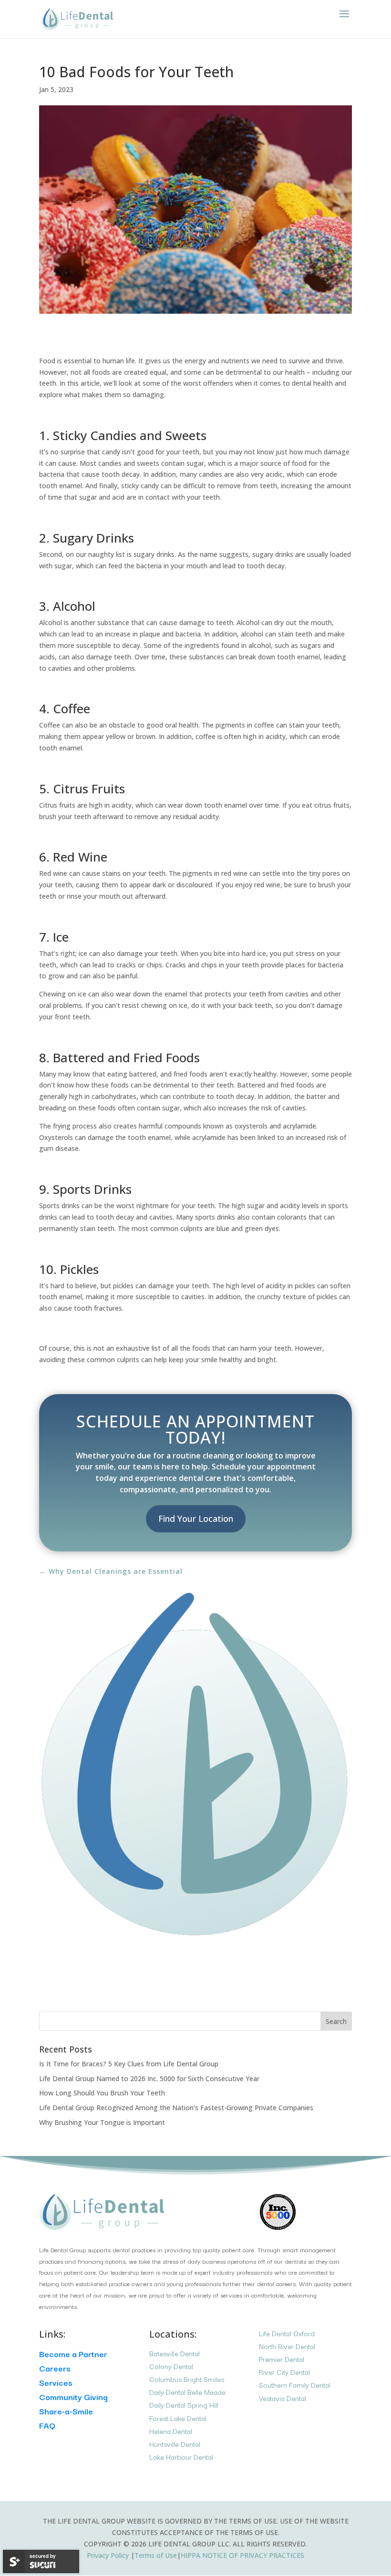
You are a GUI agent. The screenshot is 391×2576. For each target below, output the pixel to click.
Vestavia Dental (283, 2398)
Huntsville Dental (175, 2444)
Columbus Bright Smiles (187, 2379)
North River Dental (287, 2346)
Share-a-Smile (66, 2411)
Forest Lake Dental (178, 2418)
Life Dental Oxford (287, 2333)
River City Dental (284, 2372)
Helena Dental (171, 2431)
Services (56, 2382)
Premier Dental (282, 2359)
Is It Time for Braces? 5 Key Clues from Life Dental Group (129, 2064)
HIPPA (242, 2555)
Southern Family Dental (295, 2385)
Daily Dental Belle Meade (187, 2392)
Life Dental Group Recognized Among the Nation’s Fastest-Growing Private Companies (176, 2108)
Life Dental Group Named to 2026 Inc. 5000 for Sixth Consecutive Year (149, 2078)
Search (336, 2021)
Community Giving (73, 2396)
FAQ (47, 2425)
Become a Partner (73, 2354)
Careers (55, 2368)
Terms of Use (156, 2555)
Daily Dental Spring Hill (184, 2405)
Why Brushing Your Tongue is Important (102, 2122)
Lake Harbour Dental (181, 2457)
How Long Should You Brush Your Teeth (102, 2093)
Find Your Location (196, 1519)
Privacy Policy (109, 2555)
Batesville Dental (175, 2353)
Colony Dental (171, 2366)
